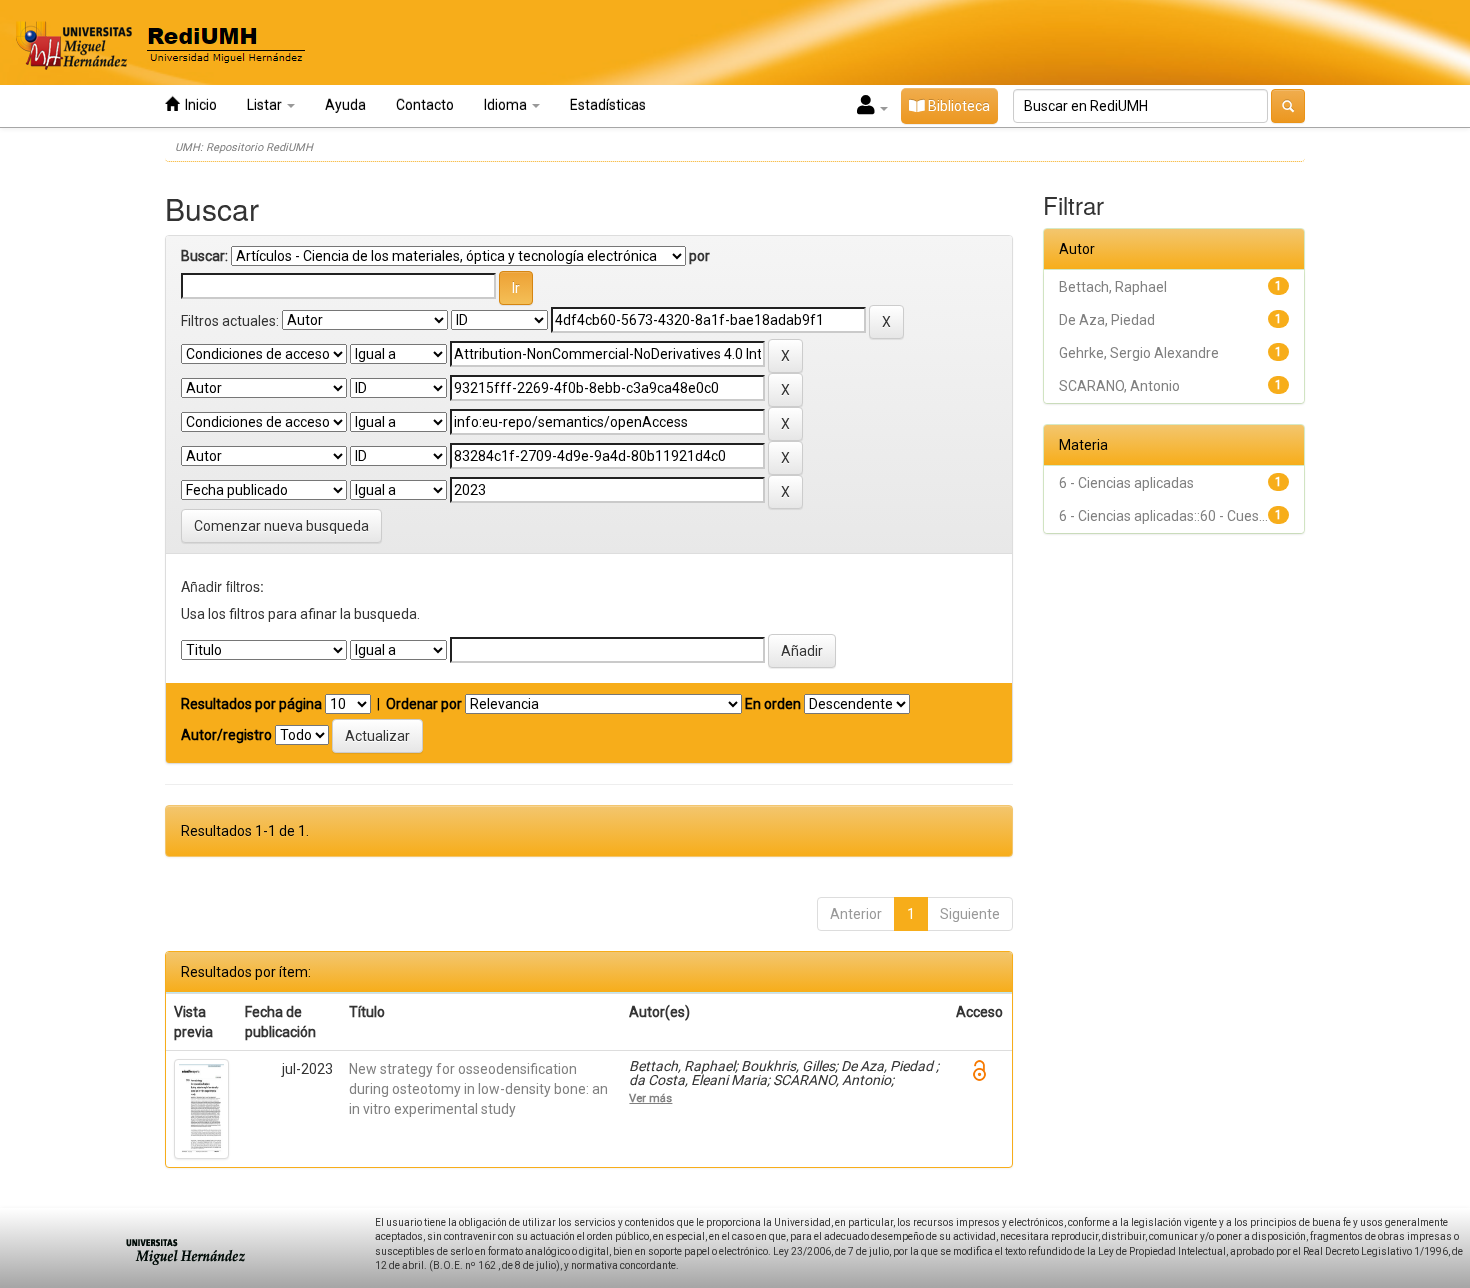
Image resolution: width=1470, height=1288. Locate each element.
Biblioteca (957, 106)
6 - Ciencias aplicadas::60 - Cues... (1163, 516)
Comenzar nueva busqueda (281, 526)
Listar (266, 105)
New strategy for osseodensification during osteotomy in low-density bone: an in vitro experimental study (478, 1089)
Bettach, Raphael (1113, 287)
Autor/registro (226, 735)
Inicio (198, 105)
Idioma (507, 105)
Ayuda (345, 105)
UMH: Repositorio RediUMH (244, 147)
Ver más (650, 1098)
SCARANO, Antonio (1119, 386)
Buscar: (204, 256)
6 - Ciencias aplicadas (1126, 483)
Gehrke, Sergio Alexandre (1139, 353)
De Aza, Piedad (1107, 320)
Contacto (425, 105)
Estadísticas (608, 105)
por (699, 256)
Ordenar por (424, 704)
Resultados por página (251, 704)
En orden (773, 704)
